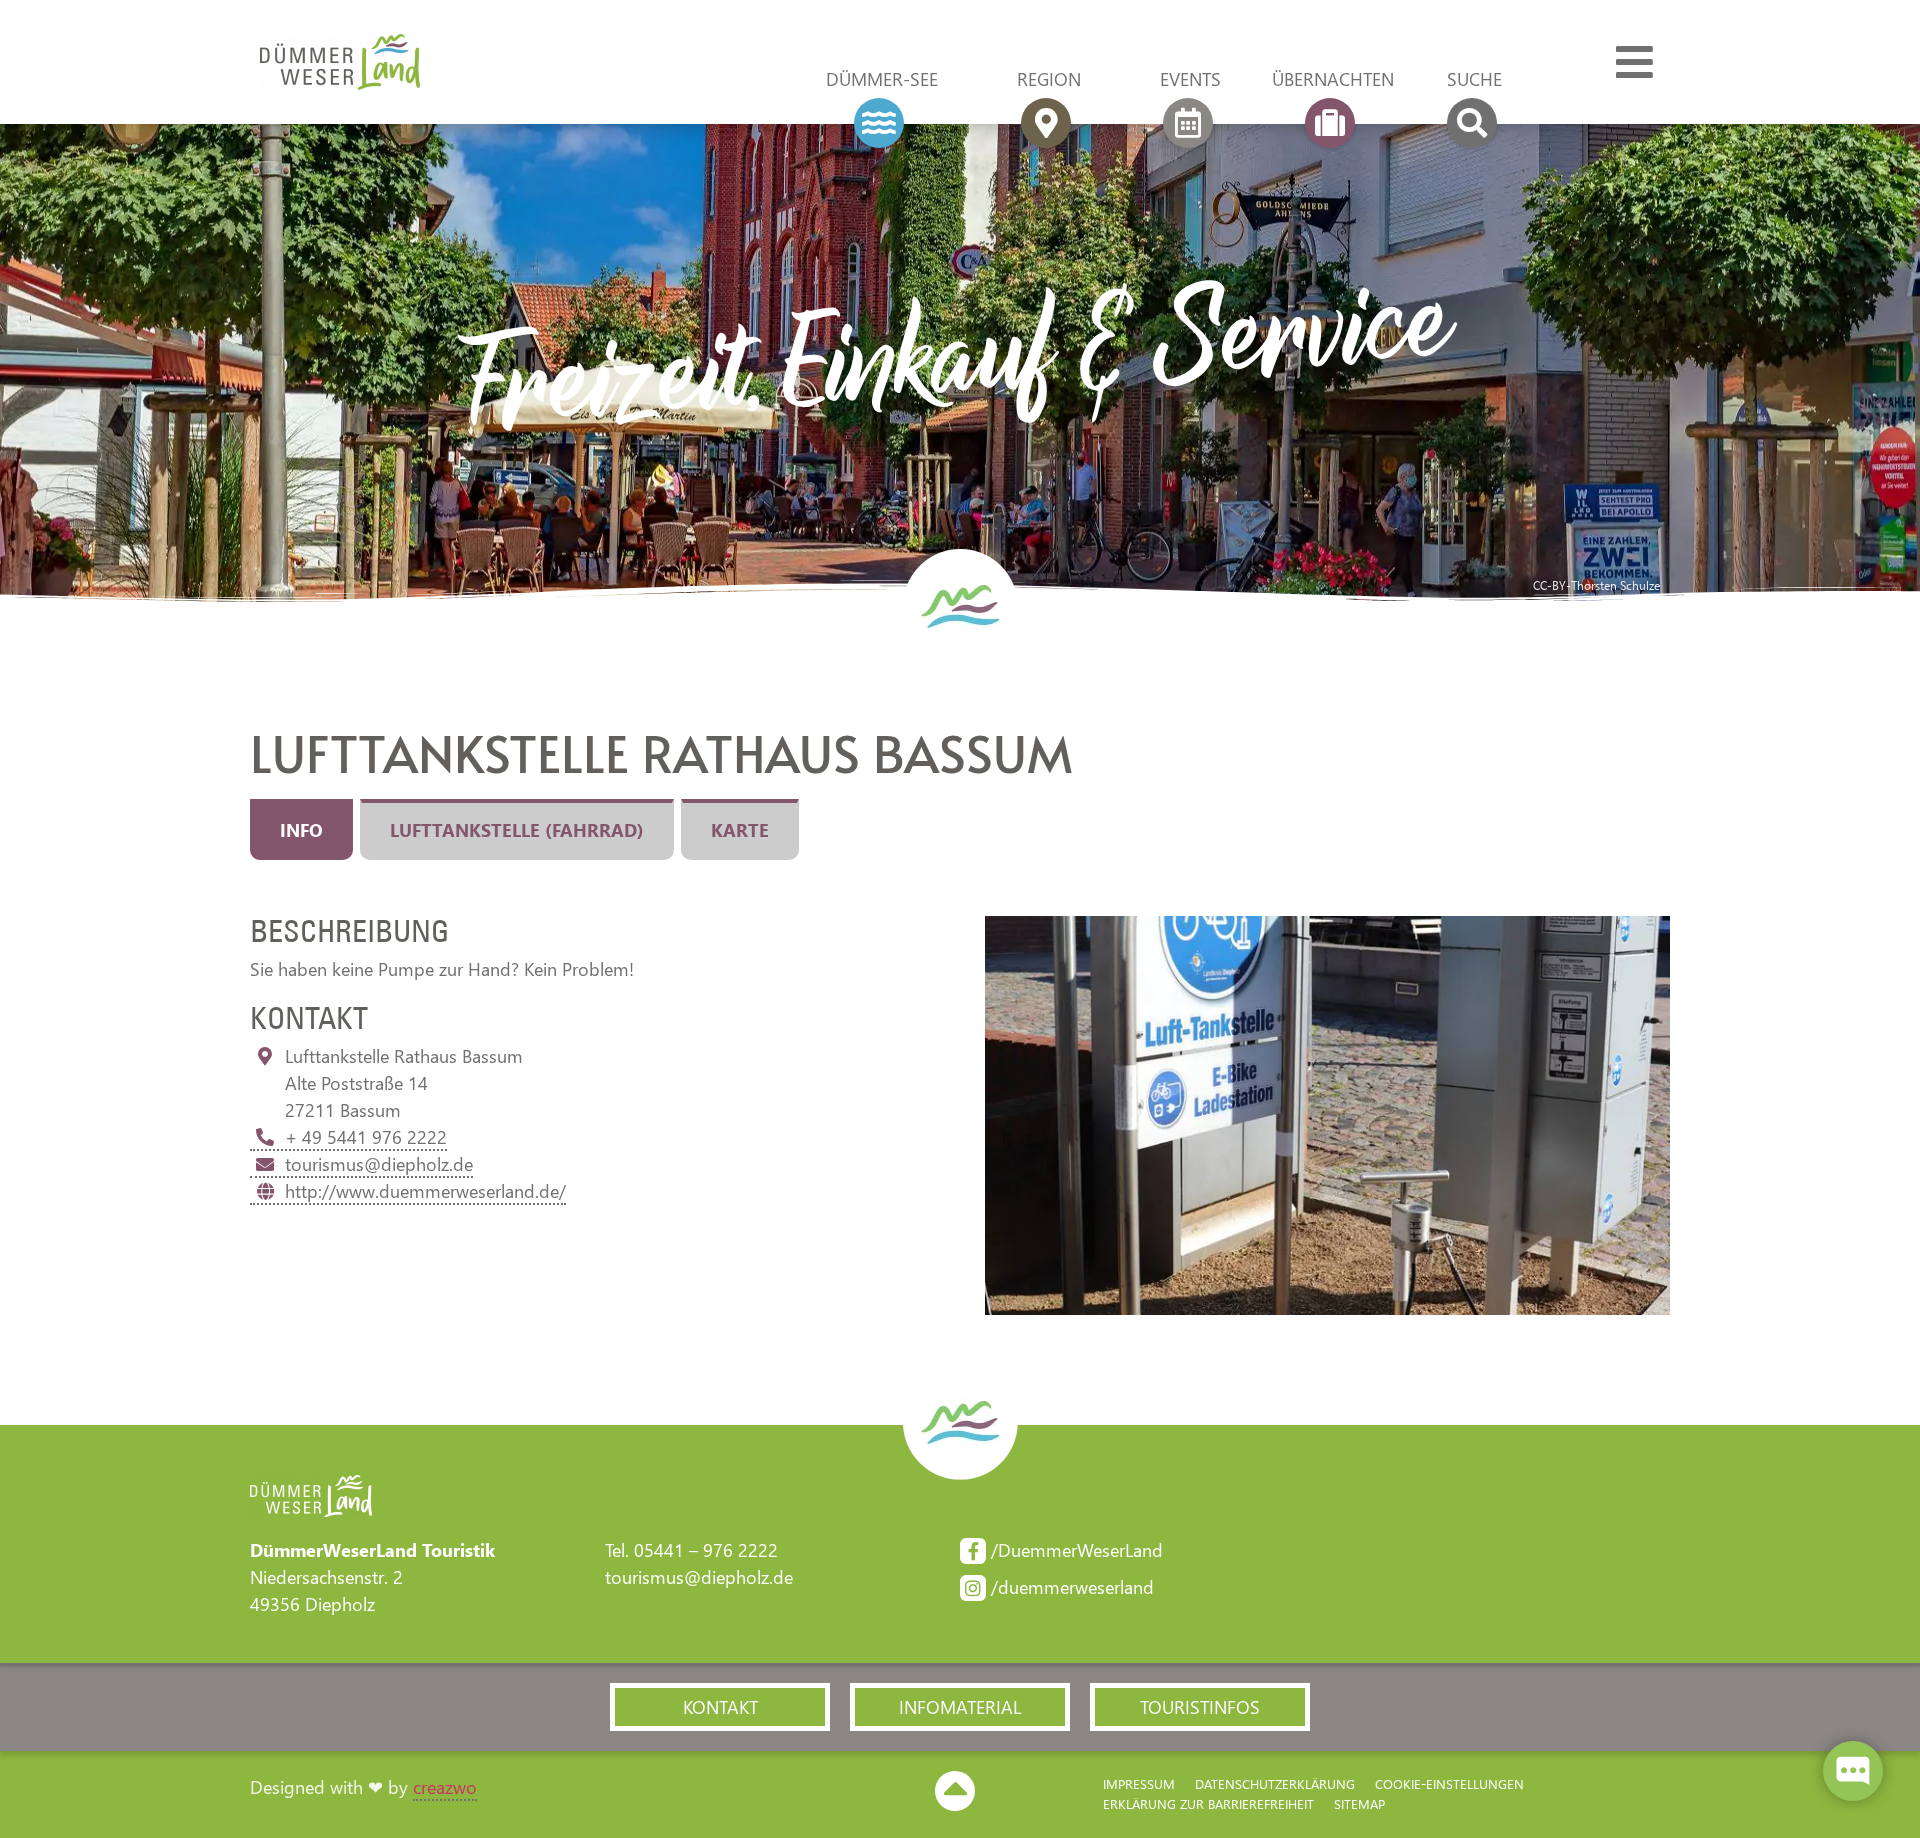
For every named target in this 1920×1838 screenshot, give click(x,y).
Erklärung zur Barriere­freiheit (1208, 1803)
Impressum (1139, 1783)
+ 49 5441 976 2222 (366, 1137)
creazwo (445, 1787)
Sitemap (1359, 1803)
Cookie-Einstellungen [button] (1449, 1783)
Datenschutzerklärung (1275, 1783)
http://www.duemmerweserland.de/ (425, 1191)
